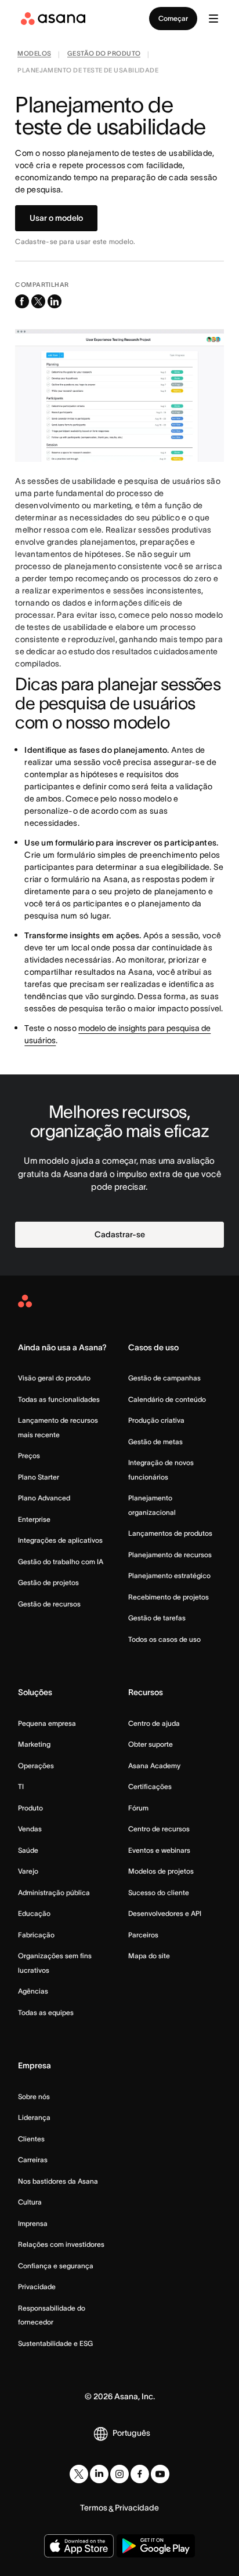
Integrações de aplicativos (60, 1540)
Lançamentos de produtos (170, 1533)
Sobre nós (34, 2096)
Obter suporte (151, 1744)
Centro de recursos (159, 1829)
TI (21, 1786)
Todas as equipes (46, 2012)
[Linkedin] (99, 2474)
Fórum (138, 1808)
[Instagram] (119, 2474)
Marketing (34, 1744)
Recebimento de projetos (169, 1597)
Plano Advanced (44, 1498)
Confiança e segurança (56, 2266)
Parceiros (143, 1935)
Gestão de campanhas (164, 1378)
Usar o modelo (56, 218)
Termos (94, 2508)
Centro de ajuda (154, 1723)
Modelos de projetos (161, 1871)
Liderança (34, 2117)
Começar (173, 18)
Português (131, 2433)
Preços (29, 1455)
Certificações (150, 1786)
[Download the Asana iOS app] (79, 2546)
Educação (34, 1913)
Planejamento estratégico (169, 1575)
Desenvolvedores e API (165, 1913)
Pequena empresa (47, 1723)
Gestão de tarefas (157, 1618)
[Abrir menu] (213, 19)
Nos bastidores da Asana (58, 2181)
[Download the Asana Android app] (156, 2546)
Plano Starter (39, 1477)
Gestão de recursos (49, 1604)
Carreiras (33, 2160)
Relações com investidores (61, 2244)
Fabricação (36, 1935)
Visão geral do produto (54, 1378)
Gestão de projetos (48, 1582)
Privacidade (37, 2287)
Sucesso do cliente (159, 1892)
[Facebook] (140, 2474)
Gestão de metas (155, 1442)
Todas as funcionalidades (59, 1399)
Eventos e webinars (159, 1850)
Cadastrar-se (120, 1234)
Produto (30, 1808)
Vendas (30, 1829)
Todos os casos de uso (164, 1639)
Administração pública (54, 1892)
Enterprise (34, 1519)
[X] (79, 2474)
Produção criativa (156, 1420)
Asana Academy (154, 1766)
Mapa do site (149, 1956)
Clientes (31, 2139)
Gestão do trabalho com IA (61, 1562)
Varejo (28, 1871)
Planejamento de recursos (170, 1555)
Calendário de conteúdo (167, 1399)
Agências (33, 1991)
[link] (34, 55)
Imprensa (33, 2223)
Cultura (30, 2202)
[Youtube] (160, 2474)
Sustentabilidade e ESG (55, 2343)
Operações (36, 1766)
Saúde (28, 1850)
